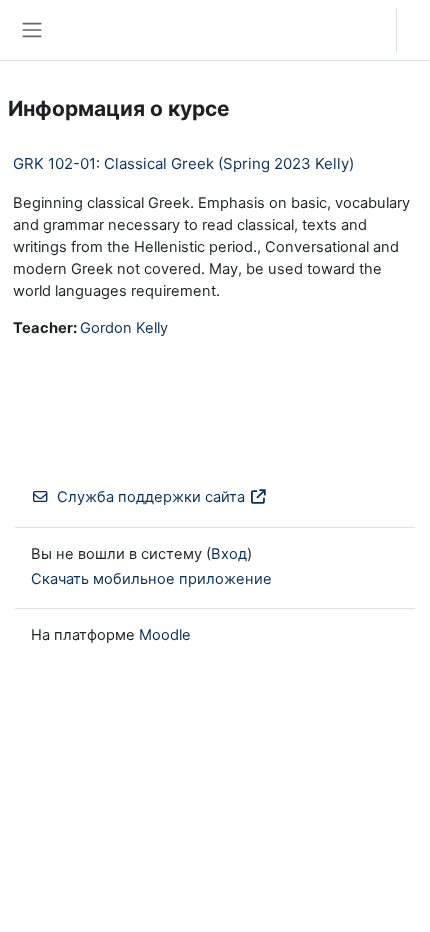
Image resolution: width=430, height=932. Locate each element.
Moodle (165, 635)
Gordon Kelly (124, 328)
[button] (361, 30)
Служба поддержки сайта (151, 497)
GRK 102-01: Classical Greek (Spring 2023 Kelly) (183, 163)
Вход (418, 30)
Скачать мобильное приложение (151, 579)
